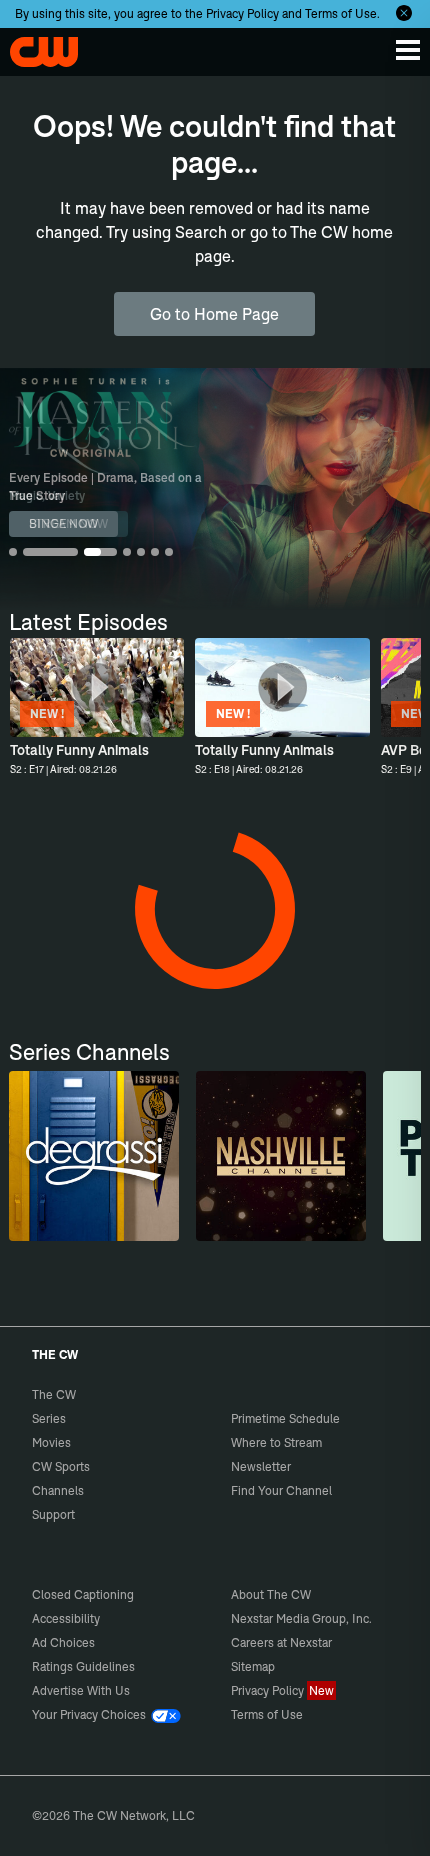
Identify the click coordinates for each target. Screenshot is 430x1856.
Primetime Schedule (285, 1418)
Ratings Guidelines (83, 1666)
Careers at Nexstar (281, 1642)
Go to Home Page (214, 314)
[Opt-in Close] (404, 13)
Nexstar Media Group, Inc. (301, 1618)
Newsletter (261, 1466)
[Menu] (408, 50)
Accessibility (66, 1618)
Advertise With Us (81, 1690)
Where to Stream (276, 1442)
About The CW (271, 1594)
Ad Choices (63, 1642)
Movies (51, 1442)
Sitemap (253, 1666)
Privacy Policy (242, 13)
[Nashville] (281, 1156)
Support (53, 1514)
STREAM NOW (68, 523)
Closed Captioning (83, 1594)
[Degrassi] (94, 1156)
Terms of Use (341, 13)
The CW (35, 47)
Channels (58, 1490)
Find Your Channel (281, 1490)
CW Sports (61, 1466)
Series (49, 1418)
